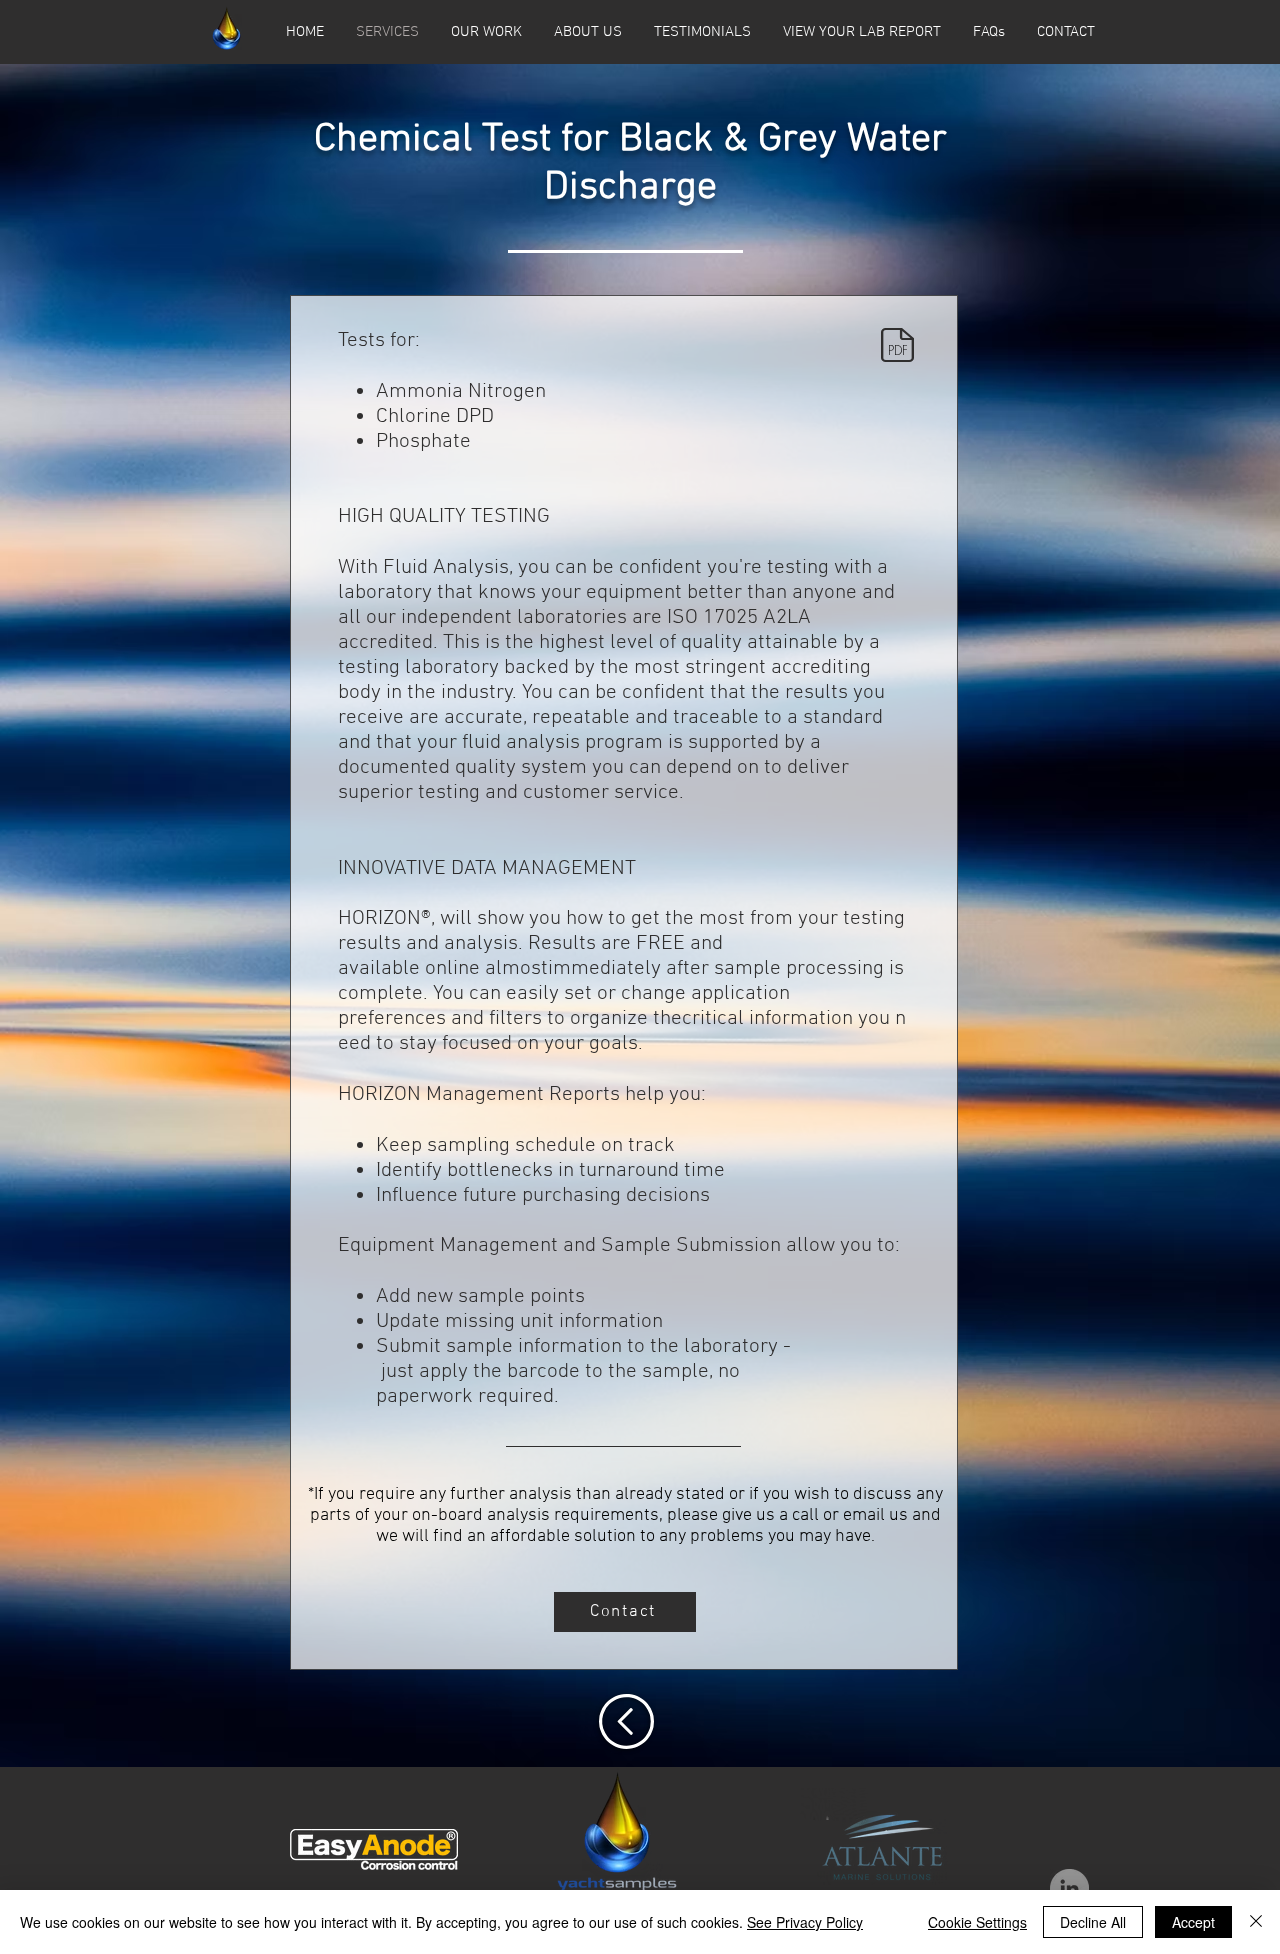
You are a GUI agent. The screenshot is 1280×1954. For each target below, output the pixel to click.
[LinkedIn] (1069, 1888)
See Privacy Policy (805, 1922)
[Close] (1256, 1922)
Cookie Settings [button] (977, 1922)
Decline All (1093, 1922)
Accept (1193, 1922)
